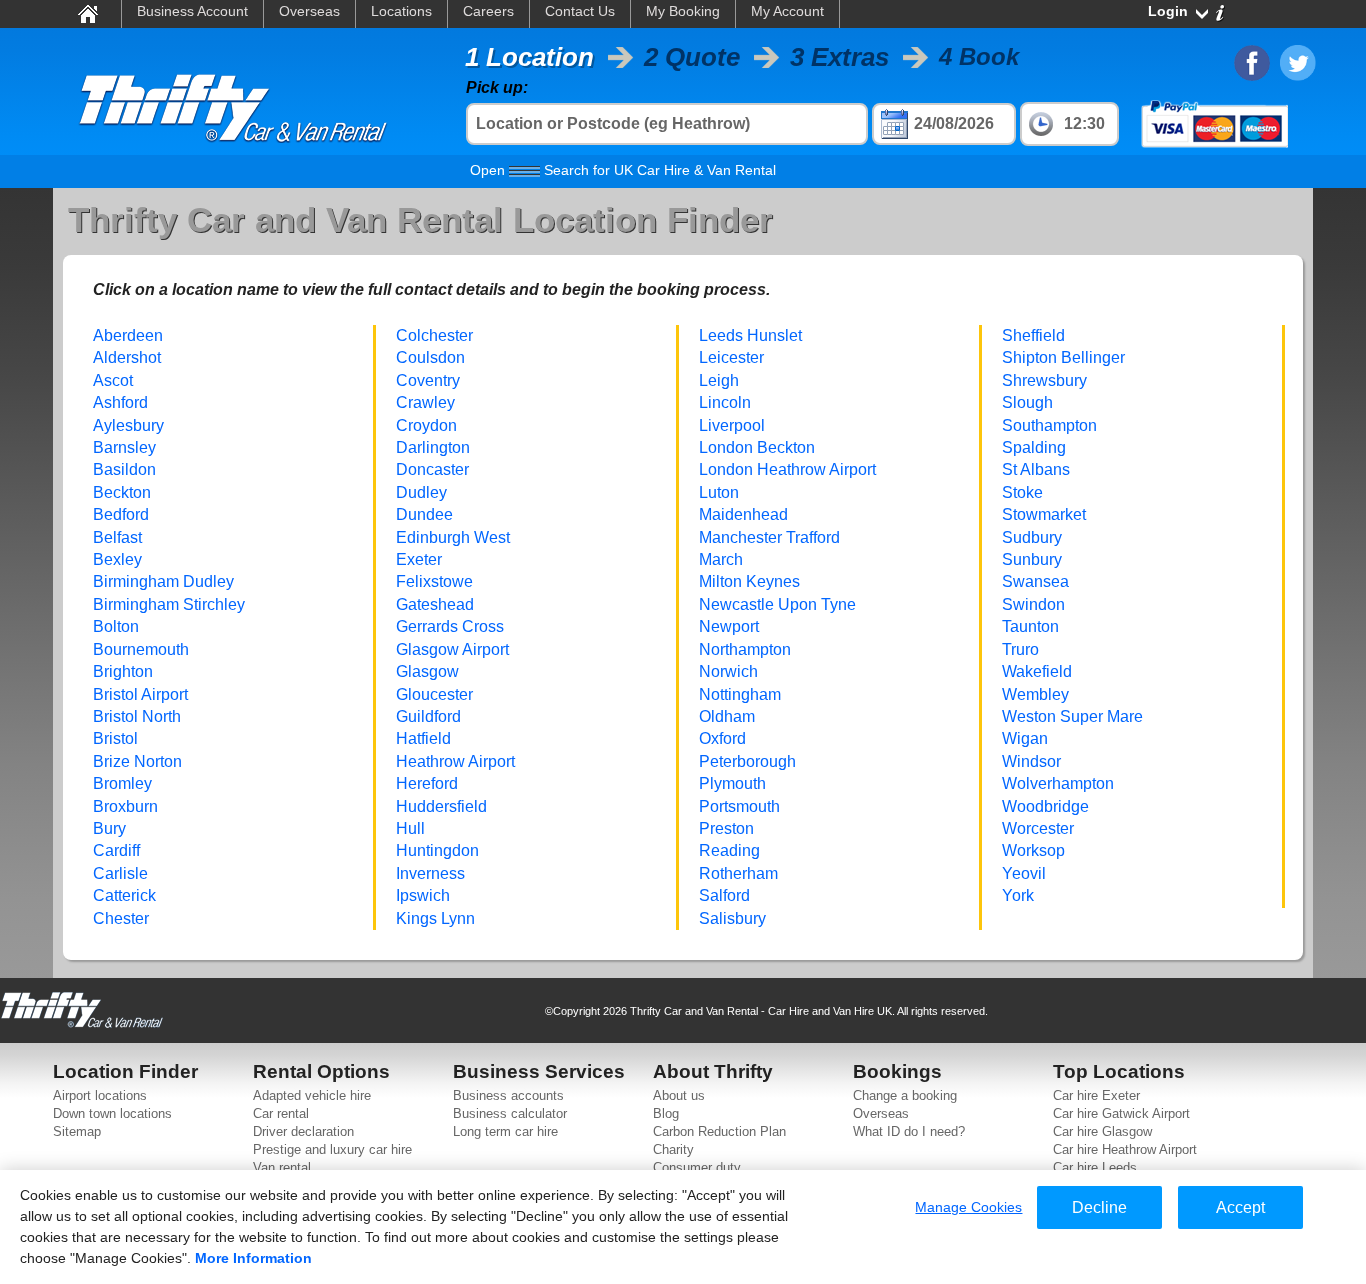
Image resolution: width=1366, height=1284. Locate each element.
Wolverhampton (1058, 783)
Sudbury (1032, 537)
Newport (729, 626)
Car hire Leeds (1095, 1167)
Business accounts (508, 1095)
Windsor (1031, 761)
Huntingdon (437, 850)
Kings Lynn (435, 918)
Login (1168, 11)
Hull (410, 828)
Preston (726, 828)
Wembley (1035, 694)
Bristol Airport (140, 694)
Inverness (430, 873)
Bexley (117, 559)
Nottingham (740, 694)
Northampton (745, 649)
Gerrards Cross (450, 626)
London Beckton (757, 447)
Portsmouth (739, 806)
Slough (1027, 402)
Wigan (1025, 738)
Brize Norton (137, 761)
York (1018, 895)
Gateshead (435, 604)
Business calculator (510, 1113)
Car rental (281, 1113)
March (721, 559)
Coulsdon (430, 357)
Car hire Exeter (1096, 1095)
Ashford (120, 402)
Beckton (122, 492)
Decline (1099, 1207)
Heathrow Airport (455, 761)
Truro (1020, 649)
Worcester (1038, 828)
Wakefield (1037, 671)
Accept (1240, 1207)
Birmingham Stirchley (169, 604)
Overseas (309, 11)
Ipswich (423, 895)
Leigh (719, 380)
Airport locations (100, 1095)
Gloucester (434, 694)
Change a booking (905, 1095)
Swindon (1033, 604)
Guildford (428, 716)
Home (87, 13)
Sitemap (77, 1131)
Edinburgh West (453, 537)
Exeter (419, 559)
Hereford (427, 783)
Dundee (424, 514)
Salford (724, 895)
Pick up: (497, 87)
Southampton (1049, 425)
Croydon (426, 425)
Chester (121, 918)
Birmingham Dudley (163, 581)
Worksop (1033, 850)
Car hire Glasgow (1102, 1131)
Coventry (428, 380)
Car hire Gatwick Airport (1121, 1113)
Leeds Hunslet (750, 335)
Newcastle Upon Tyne (777, 604)
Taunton (1030, 626)
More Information (253, 1258)
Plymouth (732, 783)
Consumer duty (697, 1167)
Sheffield (1033, 335)
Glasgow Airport (452, 649)
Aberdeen (128, 335)
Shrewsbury (1044, 380)
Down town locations (112, 1113)
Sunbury (1032, 559)
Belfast (117, 537)
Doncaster (432, 469)
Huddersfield (441, 806)
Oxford (722, 738)
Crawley (425, 402)
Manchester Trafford (769, 537)
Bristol (115, 738)
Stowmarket (1044, 514)
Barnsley (124, 447)
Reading (729, 850)
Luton (719, 492)
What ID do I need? (909, 1131)
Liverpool (732, 425)
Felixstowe (434, 581)
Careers (488, 11)
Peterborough (747, 761)
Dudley (421, 492)
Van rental (282, 1167)
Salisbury (732, 918)
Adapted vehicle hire (312, 1095)
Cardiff (116, 850)
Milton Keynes (749, 581)
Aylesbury (128, 425)
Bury (109, 828)
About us (679, 1095)
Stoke (1022, 492)
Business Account (192, 11)
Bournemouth (141, 649)
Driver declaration (303, 1131)
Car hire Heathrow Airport (1125, 1149)
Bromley (122, 783)
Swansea (1035, 581)
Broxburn (125, 806)
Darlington (433, 447)
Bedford (121, 514)
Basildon (124, 469)
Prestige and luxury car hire (332, 1149)
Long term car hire (505, 1131)
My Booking (683, 11)
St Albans (1036, 469)
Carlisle (120, 873)
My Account (787, 11)
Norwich (728, 671)
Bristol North (137, 716)
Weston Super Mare (1072, 716)
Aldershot (127, 357)
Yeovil (1024, 873)
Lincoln (725, 402)
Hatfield (423, 738)
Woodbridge (1045, 806)
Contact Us (580, 11)
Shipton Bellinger (1063, 357)
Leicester (731, 357)
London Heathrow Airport (787, 469)
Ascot (113, 380)
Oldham (727, 716)
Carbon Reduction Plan (719, 1131)
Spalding (1034, 447)
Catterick (124, 895)
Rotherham (738, 873)
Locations (401, 11)
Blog (666, 1113)
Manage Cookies (968, 1207)
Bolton (116, 626)
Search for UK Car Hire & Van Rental (623, 170)
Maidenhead (743, 514)
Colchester (434, 335)
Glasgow (427, 671)
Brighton (123, 671)
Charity (673, 1149)
